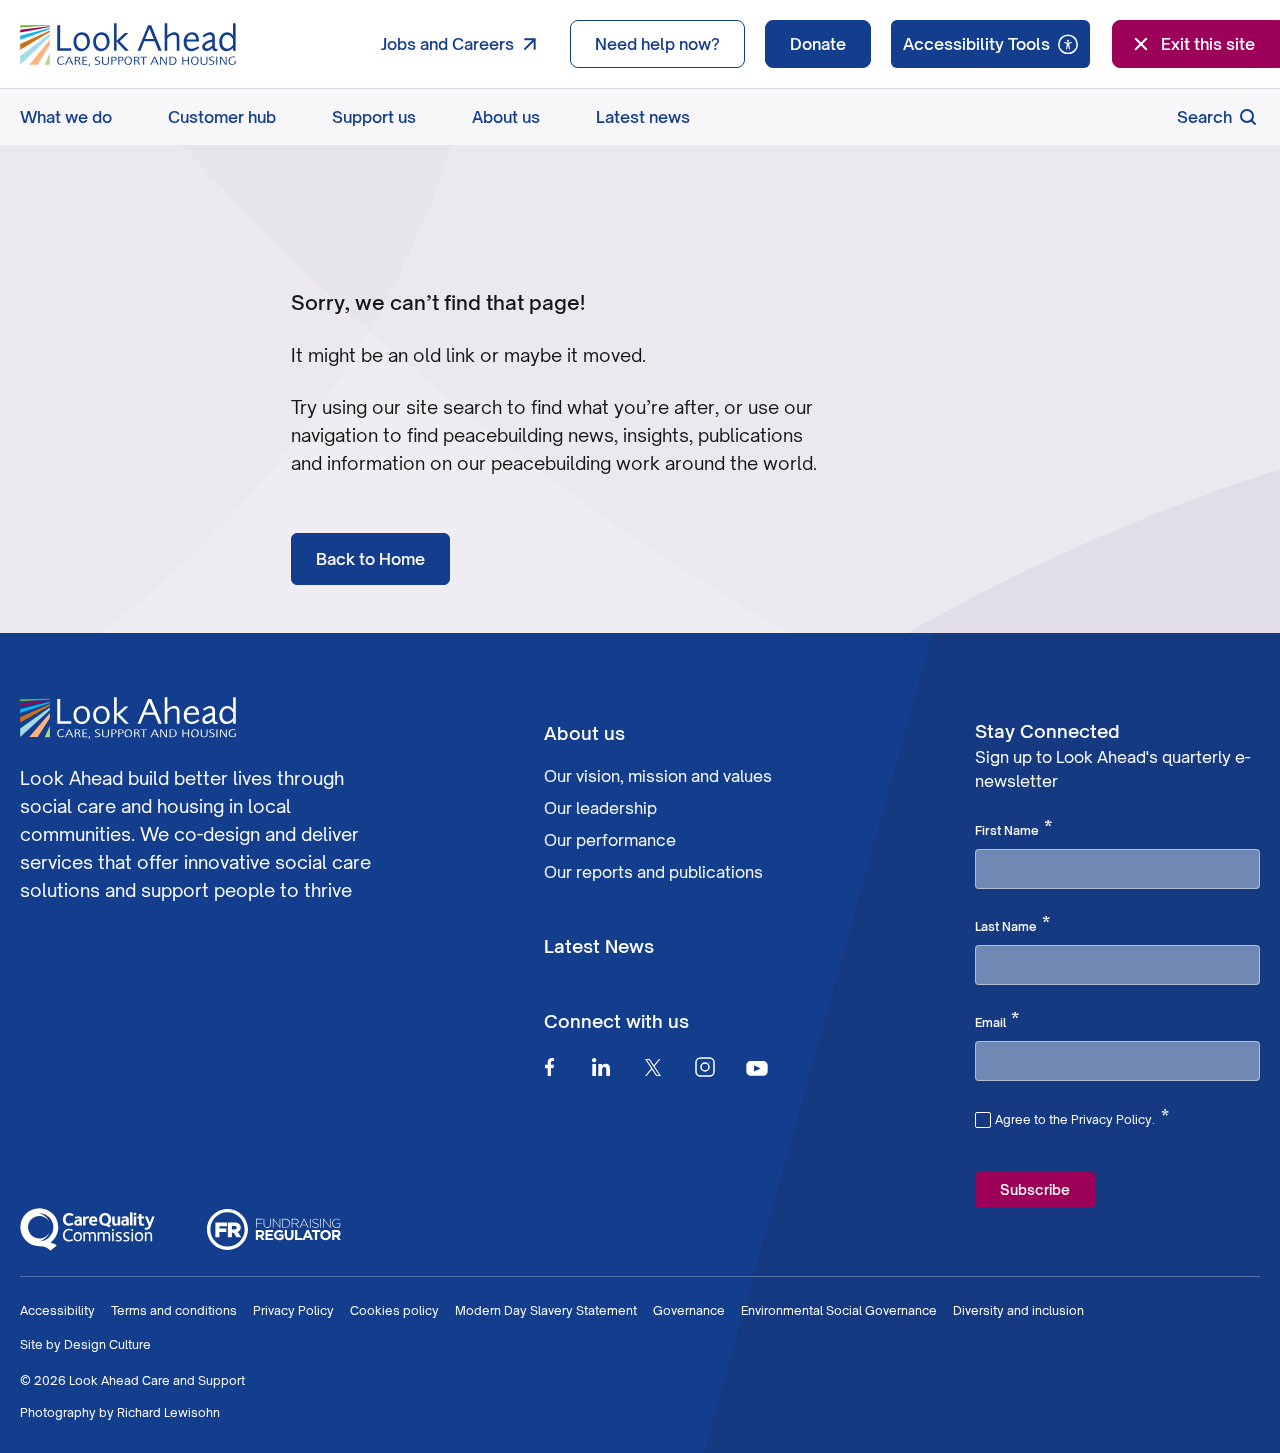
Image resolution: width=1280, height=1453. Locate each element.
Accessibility (57, 1310)
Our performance (610, 840)
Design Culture (107, 1344)
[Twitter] (653, 1067)
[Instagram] (705, 1067)
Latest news (643, 117)
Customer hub (222, 117)
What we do (66, 117)
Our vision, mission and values (658, 776)
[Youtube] (757, 1067)
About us (506, 117)
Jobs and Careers (447, 44)
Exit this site (1208, 44)
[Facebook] (549, 1067)
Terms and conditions (174, 1310)
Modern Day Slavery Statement (546, 1310)
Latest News (599, 946)
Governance (689, 1310)
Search (1204, 117)
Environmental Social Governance (839, 1310)
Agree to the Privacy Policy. (1082, 1117)
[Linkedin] (601, 1067)
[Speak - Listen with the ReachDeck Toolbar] (990, 44)
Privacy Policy (293, 1310)
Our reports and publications (653, 872)
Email (997, 1021)
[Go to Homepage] (128, 45)
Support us (374, 117)
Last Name (1012, 925)
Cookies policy (394, 1310)
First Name (1013, 829)
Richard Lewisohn (168, 1412)
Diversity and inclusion (1018, 1310)
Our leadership (600, 808)
